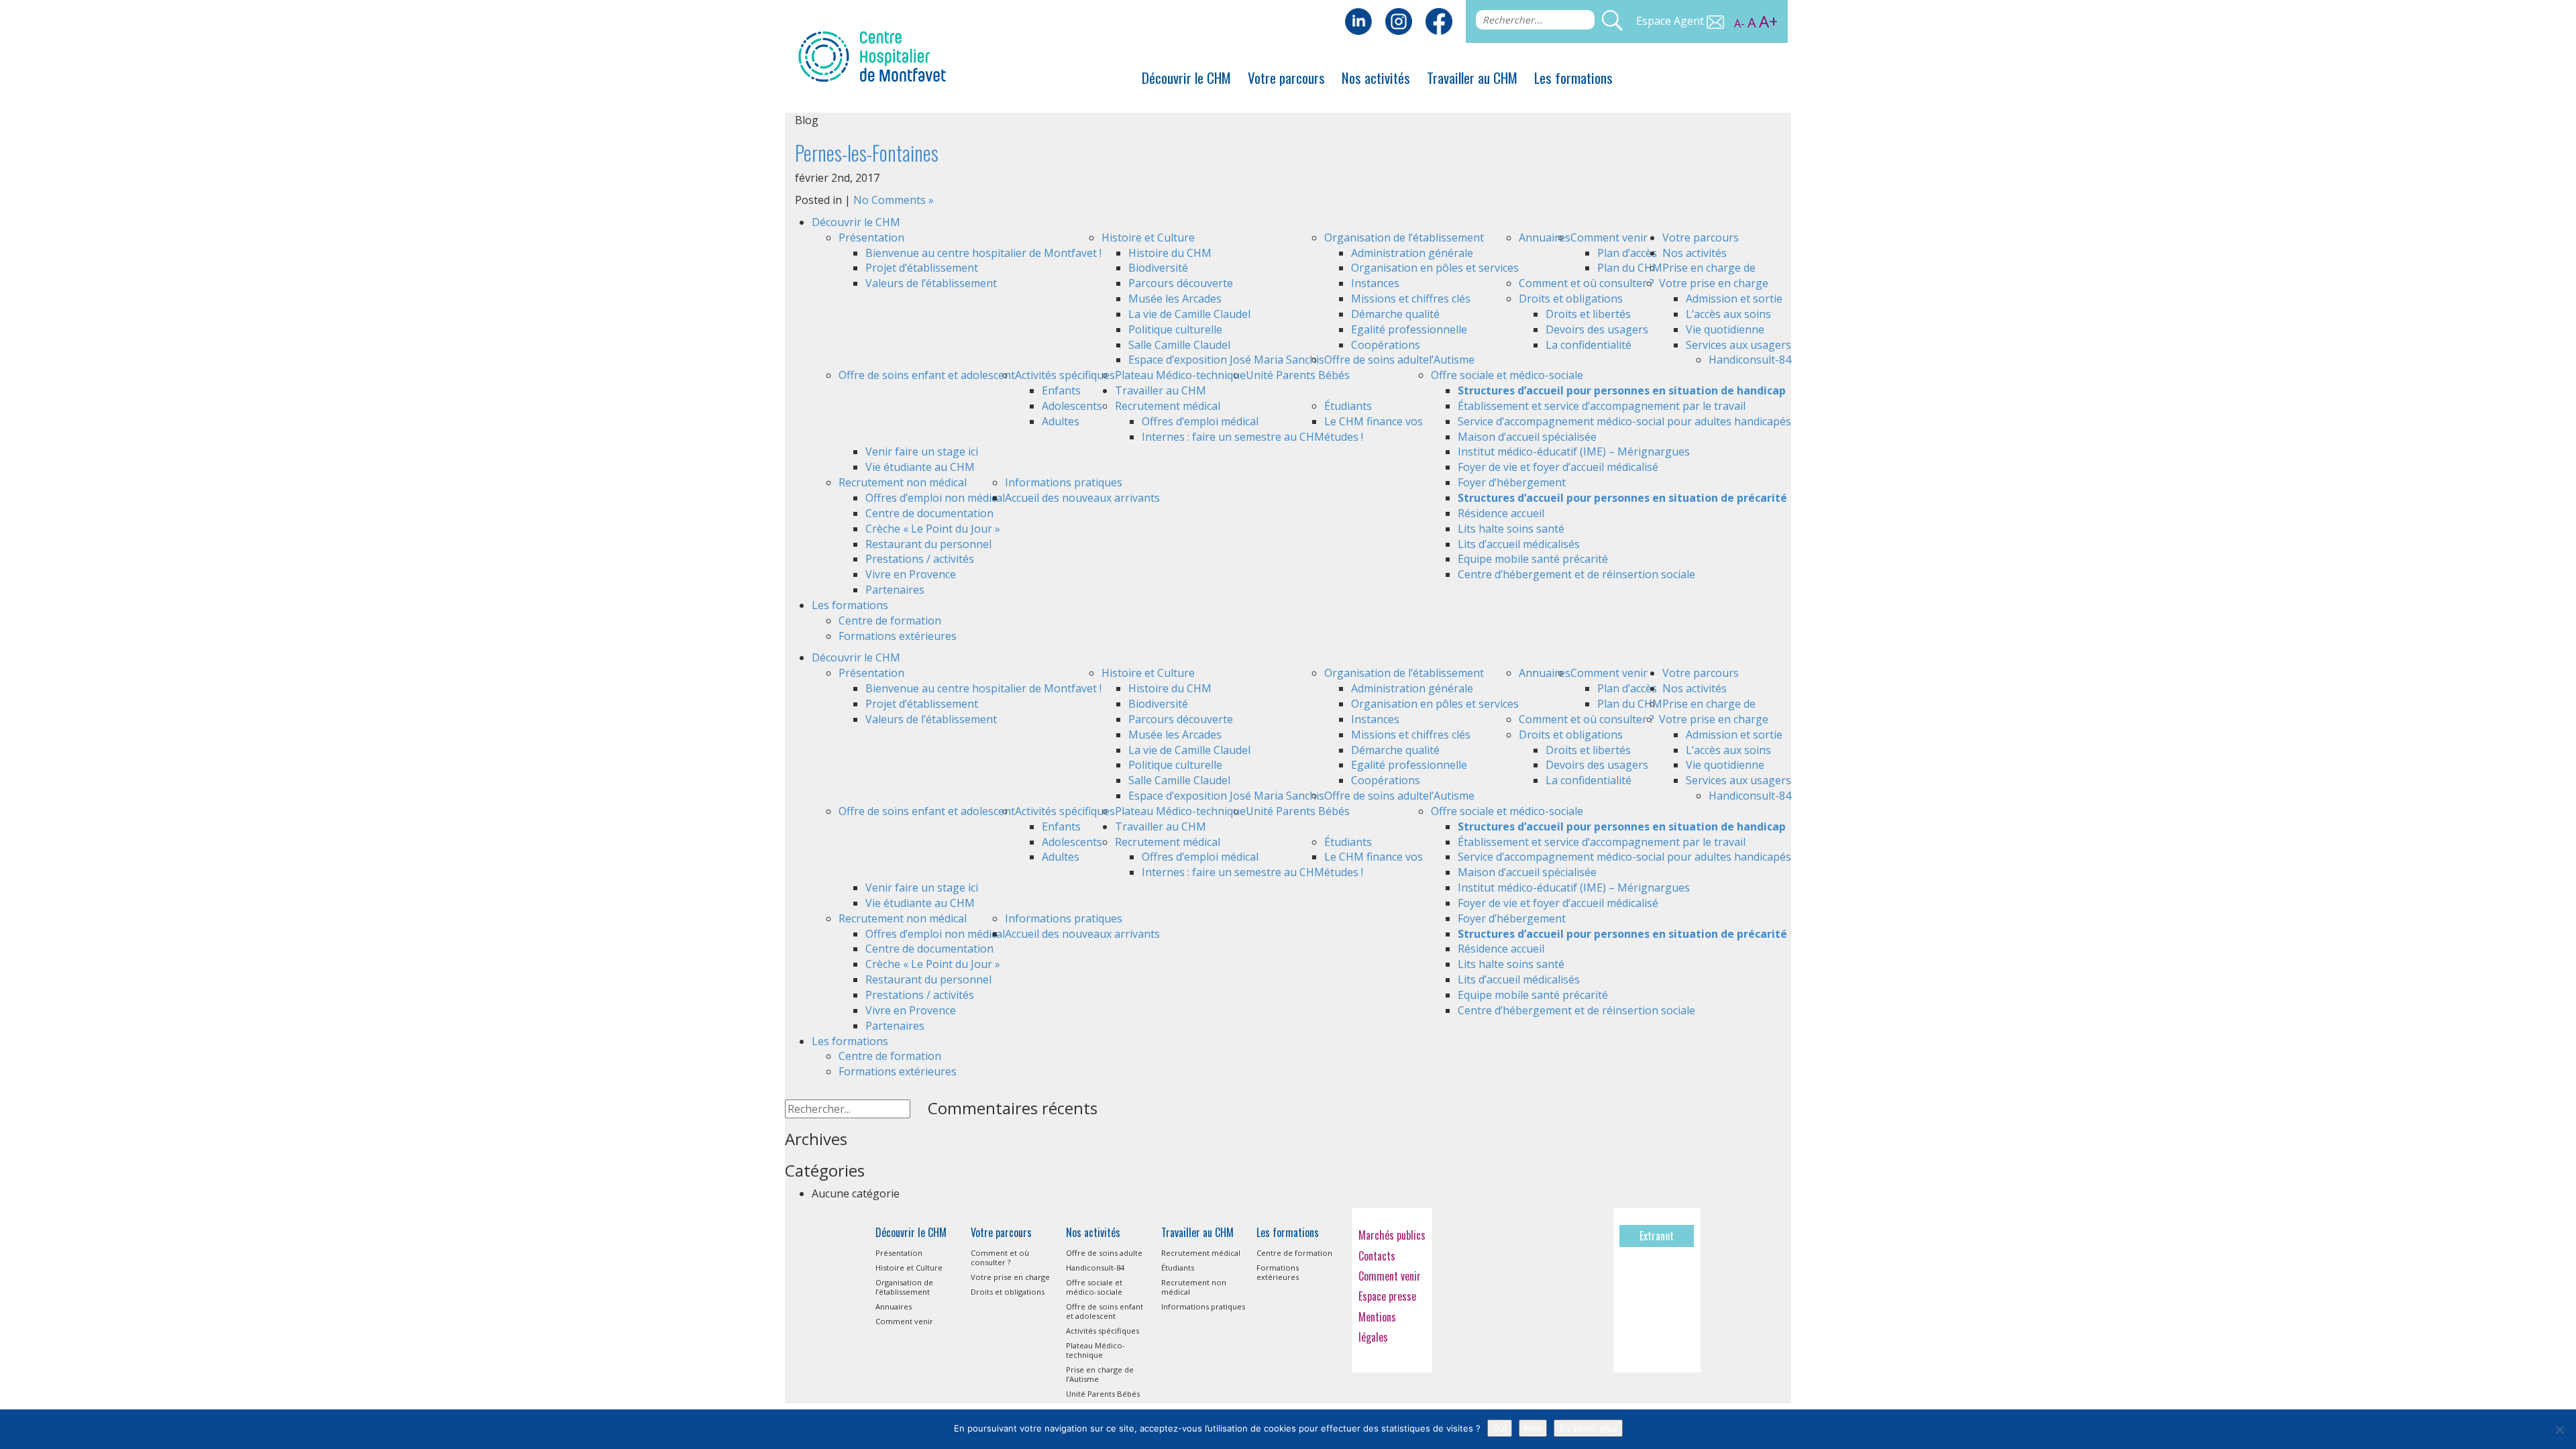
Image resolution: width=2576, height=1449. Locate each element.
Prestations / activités (920, 559)
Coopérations (1386, 345)
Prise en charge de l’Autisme (1100, 1374)
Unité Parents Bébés (1298, 375)
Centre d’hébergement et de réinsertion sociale (1576, 574)
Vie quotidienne (1725, 329)
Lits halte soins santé (1511, 529)
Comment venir (1609, 237)
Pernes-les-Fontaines (867, 153)
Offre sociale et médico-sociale (1507, 375)
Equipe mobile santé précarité (1533, 559)
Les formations (1573, 77)
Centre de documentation (929, 513)
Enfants (1061, 390)
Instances (1375, 283)
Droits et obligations (1571, 299)
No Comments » (894, 200)
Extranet (1657, 1236)
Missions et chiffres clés (1411, 299)
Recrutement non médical (903, 482)
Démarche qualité (1395, 314)
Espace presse (1387, 1296)
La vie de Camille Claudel (1189, 314)
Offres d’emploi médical (1200, 421)
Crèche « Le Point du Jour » (933, 529)
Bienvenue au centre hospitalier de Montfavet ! (983, 253)
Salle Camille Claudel (1179, 345)
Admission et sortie (1734, 299)
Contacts (1377, 1256)
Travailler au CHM (1472, 77)
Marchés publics (1392, 1235)
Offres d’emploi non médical (935, 498)
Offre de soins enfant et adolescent (927, 375)
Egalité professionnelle (1409, 329)
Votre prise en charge (1714, 283)
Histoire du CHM (1170, 253)
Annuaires (1545, 237)
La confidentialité (1589, 345)
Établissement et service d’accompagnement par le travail (1602, 406)
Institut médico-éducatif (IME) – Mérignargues (1574, 451)
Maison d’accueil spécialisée (1527, 437)
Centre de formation (890, 621)
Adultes (1061, 421)
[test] (1439, 20)
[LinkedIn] (1358, 20)
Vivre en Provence (911, 574)
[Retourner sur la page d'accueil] (872, 55)
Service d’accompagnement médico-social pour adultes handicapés (1624, 421)
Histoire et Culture (1148, 237)
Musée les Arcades (1175, 299)
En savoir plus (1588, 1428)
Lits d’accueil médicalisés (1519, 544)
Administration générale (1412, 253)
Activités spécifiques (1065, 375)
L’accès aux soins (1728, 314)
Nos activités (1376, 77)
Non (1533, 1428)
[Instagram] (1399, 20)
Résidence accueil (1501, 513)
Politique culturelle (1175, 329)
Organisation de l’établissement (1404, 237)
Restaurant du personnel (928, 544)
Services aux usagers (1738, 345)
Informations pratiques (1064, 482)
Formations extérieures (898, 636)
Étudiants (1348, 406)
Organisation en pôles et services (1435, 268)
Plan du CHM (1630, 268)
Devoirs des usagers (1597, 329)
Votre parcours (1286, 77)
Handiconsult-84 (1750, 360)
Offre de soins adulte (1377, 360)
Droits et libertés (1588, 314)
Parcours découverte (1181, 283)
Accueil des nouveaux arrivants (1082, 498)
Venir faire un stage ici (922, 451)
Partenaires (895, 590)
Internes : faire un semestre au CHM (1233, 437)
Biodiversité (1158, 268)
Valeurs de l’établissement (931, 283)
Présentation (871, 237)
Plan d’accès (1627, 253)
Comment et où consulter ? (1587, 283)
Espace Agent (1671, 21)
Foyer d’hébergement (1512, 482)
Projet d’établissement (922, 268)
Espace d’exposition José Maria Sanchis (1226, 360)
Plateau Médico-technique (1180, 375)
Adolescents (1072, 406)
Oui (1500, 1428)
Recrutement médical (1168, 406)
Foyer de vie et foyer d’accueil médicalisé (1558, 467)
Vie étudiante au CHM (920, 467)
